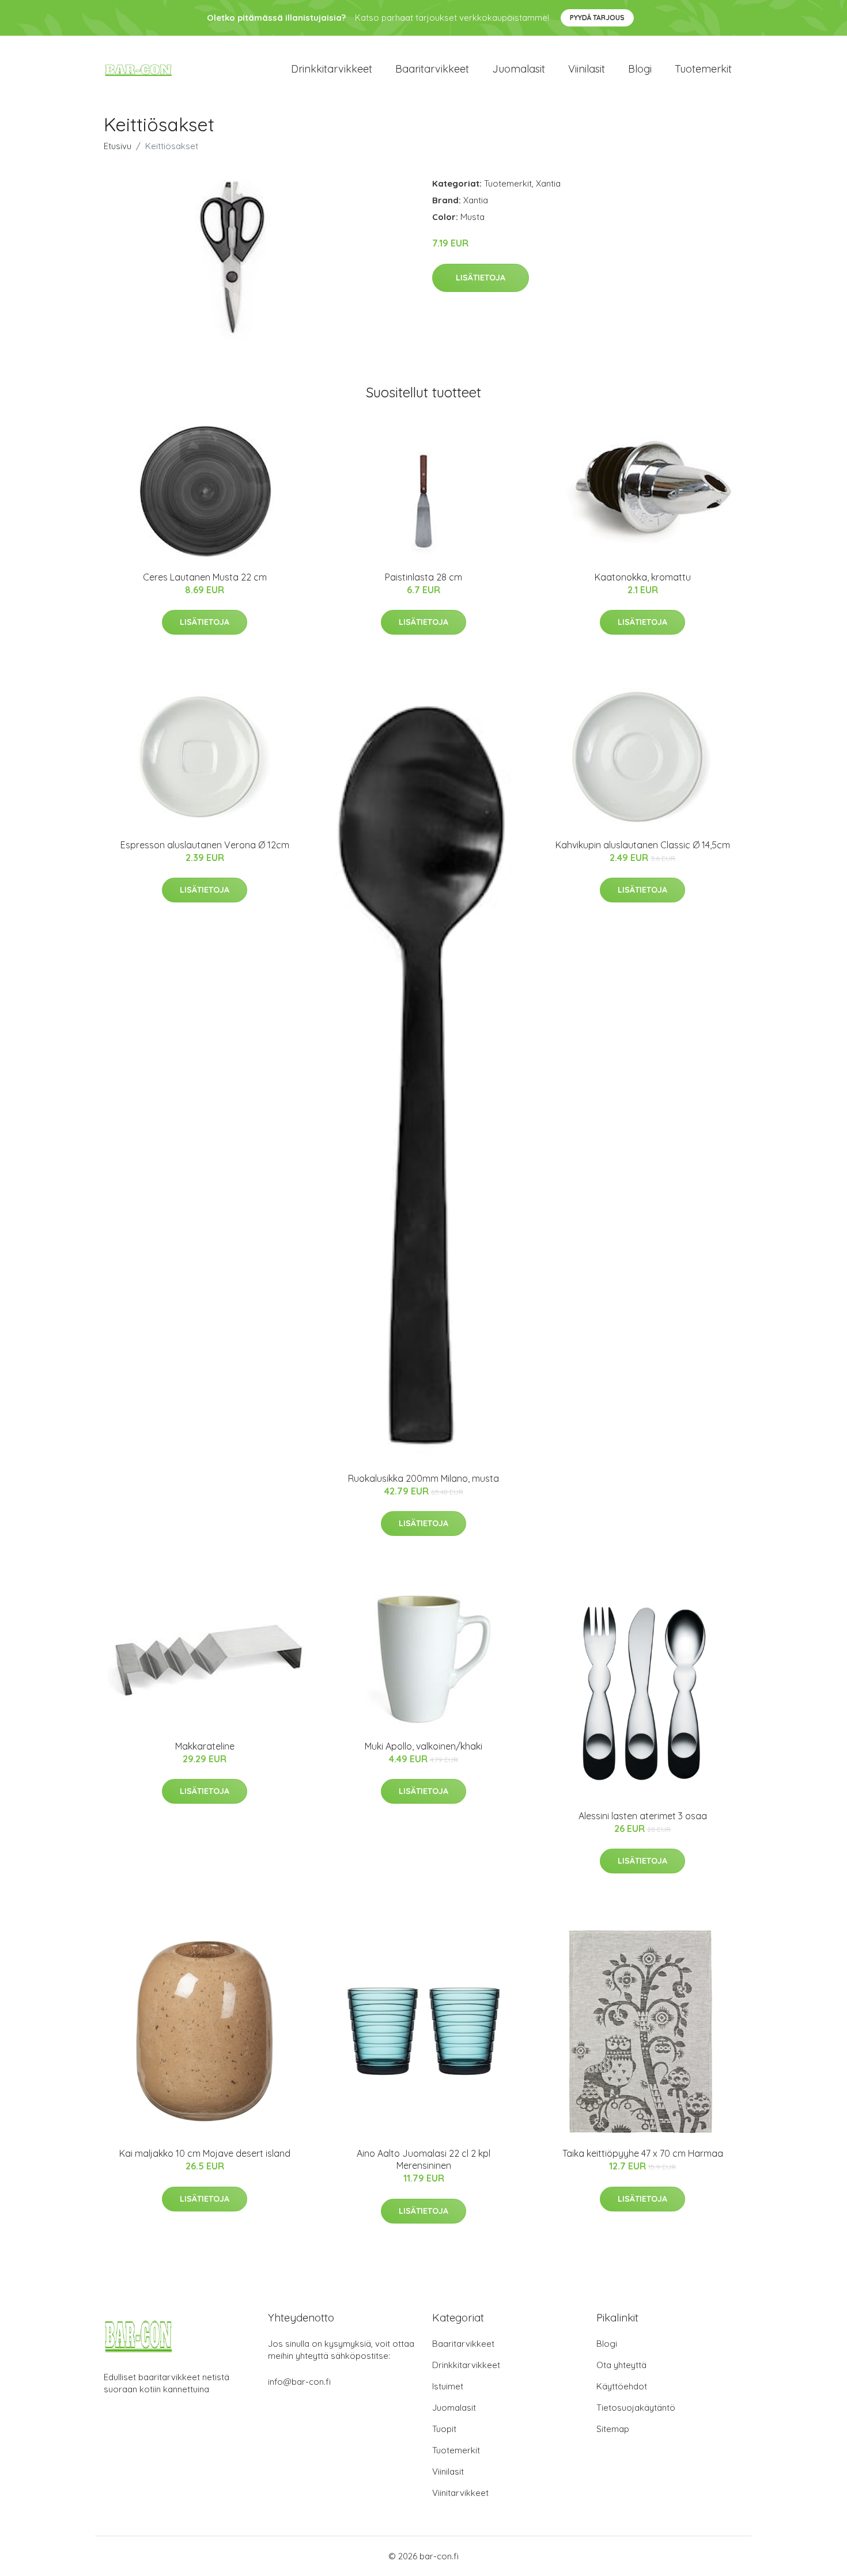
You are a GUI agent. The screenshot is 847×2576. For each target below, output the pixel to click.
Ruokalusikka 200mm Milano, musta (423, 1478)
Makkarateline (205, 1746)
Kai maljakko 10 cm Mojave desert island (205, 2153)
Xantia (548, 183)
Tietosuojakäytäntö (636, 2408)
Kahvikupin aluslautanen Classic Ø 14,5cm (643, 845)
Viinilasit (587, 69)
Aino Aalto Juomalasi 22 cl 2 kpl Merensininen (423, 2159)
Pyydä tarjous (597, 18)
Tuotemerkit (703, 69)
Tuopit (444, 2429)
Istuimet (448, 2386)
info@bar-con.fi (299, 2382)
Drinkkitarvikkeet (332, 69)
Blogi (640, 69)
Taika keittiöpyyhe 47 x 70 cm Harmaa (643, 2153)
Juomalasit (519, 69)
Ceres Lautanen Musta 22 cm (205, 577)
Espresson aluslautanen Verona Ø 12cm (205, 845)
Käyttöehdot (622, 2386)
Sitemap (613, 2429)
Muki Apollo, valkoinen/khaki (423, 1746)
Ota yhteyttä (621, 2365)
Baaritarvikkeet (432, 69)
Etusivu (118, 146)
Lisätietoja (481, 278)
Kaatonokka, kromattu (643, 577)
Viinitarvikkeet (460, 2493)
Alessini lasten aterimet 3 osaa (643, 1816)
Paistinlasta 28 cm (423, 577)
